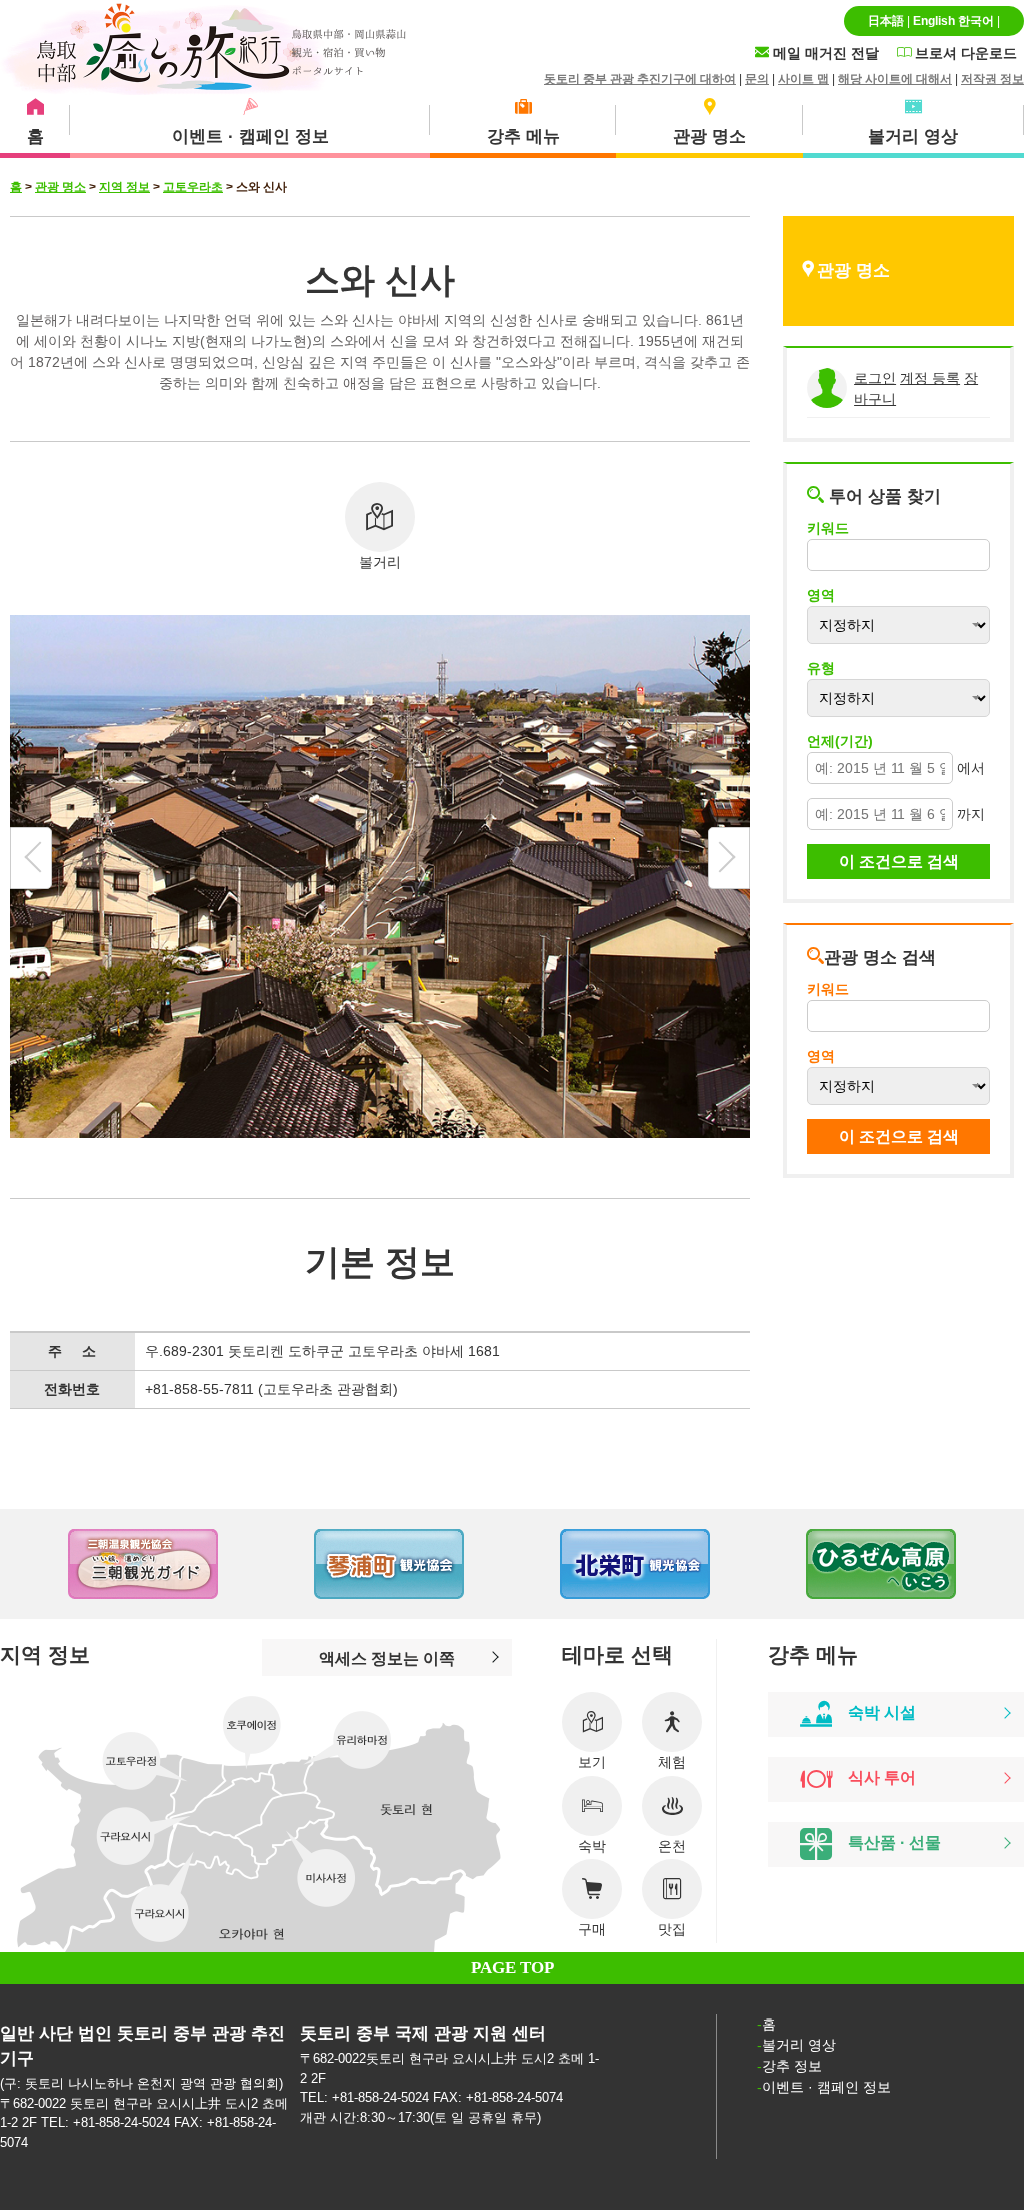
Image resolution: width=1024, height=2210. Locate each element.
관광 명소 (60, 187)
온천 (672, 1846)
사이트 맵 (803, 79)
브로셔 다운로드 (964, 53)
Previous (40, 1564)
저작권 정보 (992, 79)
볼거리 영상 (799, 2045)
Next (984, 1564)
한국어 (976, 21)
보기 (592, 1762)
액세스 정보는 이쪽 (387, 1658)
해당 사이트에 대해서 (895, 79)
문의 (757, 79)
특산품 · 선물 (894, 1843)
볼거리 (380, 562)
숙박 (592, 1846)
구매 (592, 1929)
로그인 (875, 378)
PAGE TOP (512, 1967)
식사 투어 (882, 1778)
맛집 (672, 1929)
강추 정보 (792, 2066)
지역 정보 (124, 187)
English (934, 21)
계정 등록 (930, 378)
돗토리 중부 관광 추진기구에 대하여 (640, 79)
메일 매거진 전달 (824, 53)
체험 (672, 1762)
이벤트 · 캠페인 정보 (826, 2087)
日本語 (886, 21)
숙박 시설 (882, 1713)
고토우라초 (193, 187)
